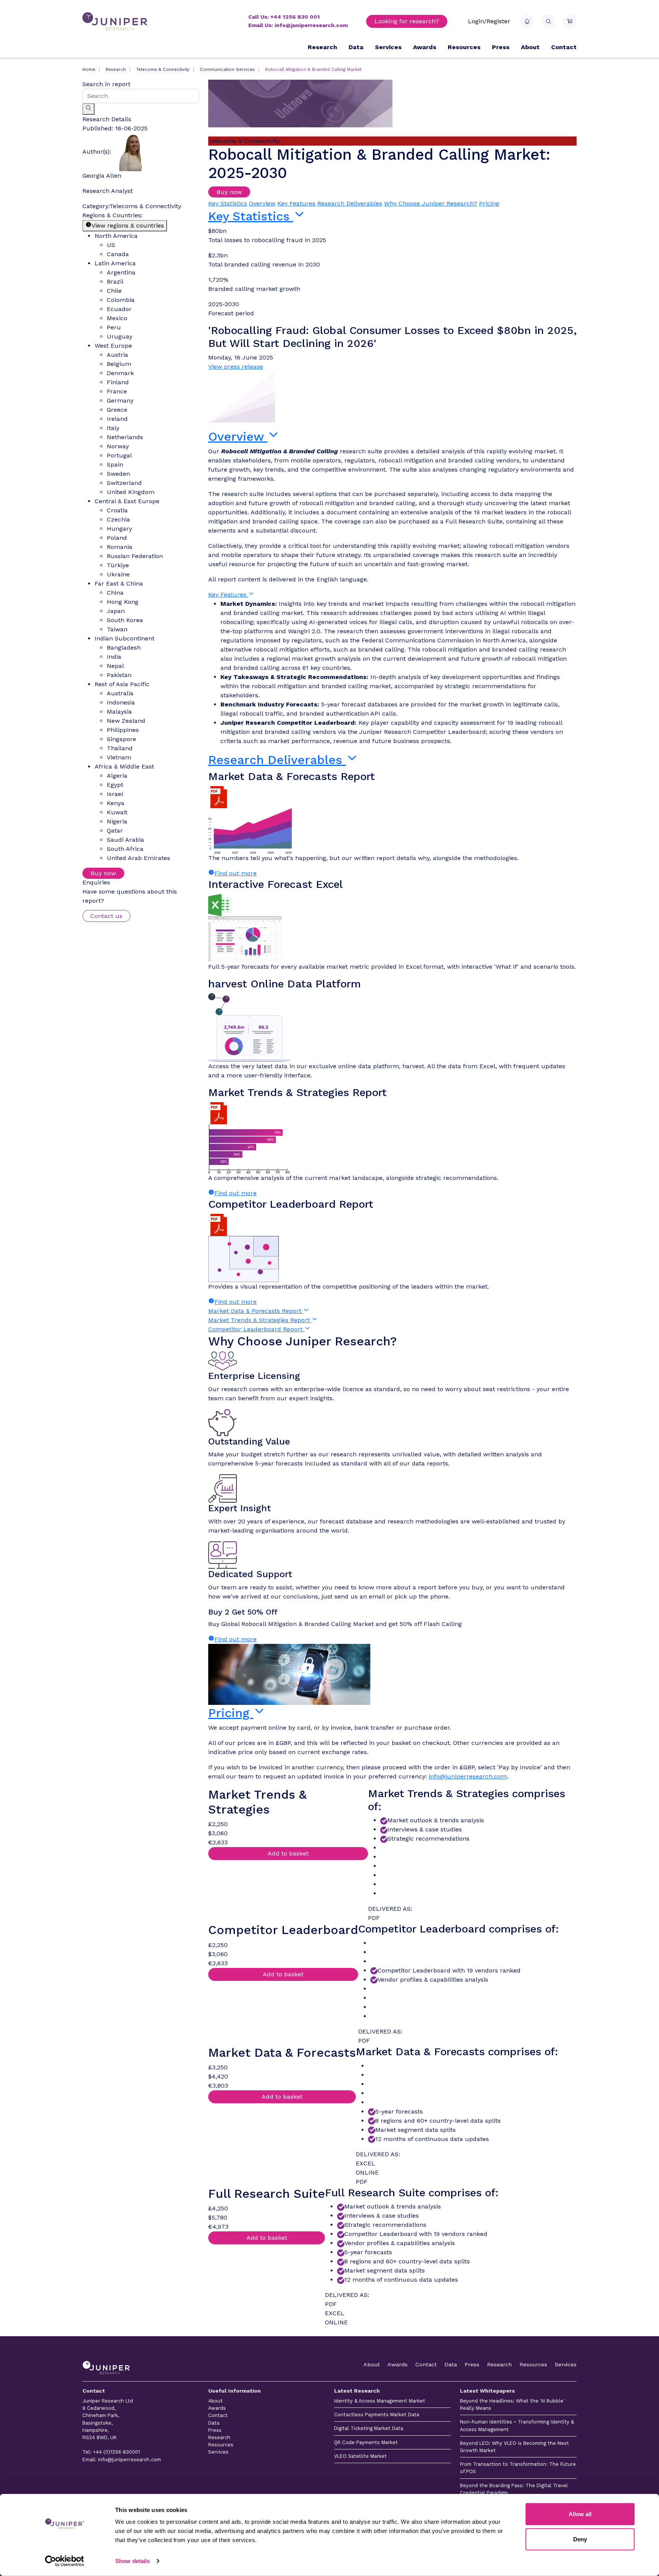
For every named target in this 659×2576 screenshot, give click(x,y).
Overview (262, 203)
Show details (133, 2561)
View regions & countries (128, 226)
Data (356, 47)
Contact (564, 47)
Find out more (235, 873)
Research (322, 47)
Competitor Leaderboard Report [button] (256, 1329)
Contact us (106, 916)
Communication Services (227, 70)
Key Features (296, 203)
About (530, 47)
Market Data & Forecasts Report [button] (256, 1311)
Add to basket (288, 1853)
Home (89, 70)
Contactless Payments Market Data (377, 2415)
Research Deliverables (350, 203)
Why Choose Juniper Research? (431, 203)
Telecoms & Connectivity (163, 70)
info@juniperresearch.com (468, 1776)
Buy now (103, 873)
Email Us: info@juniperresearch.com (298, 25)
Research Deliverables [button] (277, 760)
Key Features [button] (228, 595)
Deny (580, 2539)
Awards (425, 47)
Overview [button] (238, 437)
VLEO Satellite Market (360, 2456)
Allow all (580, 2514)
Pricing (489, 203)
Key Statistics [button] (251, 216)
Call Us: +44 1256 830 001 (284, 17)
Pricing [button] (231, 1713)
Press (501, 47)
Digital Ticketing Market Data (369, 2428)
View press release (236, 367)
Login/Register (489, 21)
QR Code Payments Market (366, 2442)
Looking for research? (407, 21)
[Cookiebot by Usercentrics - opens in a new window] (65, 2561)
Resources (464, 47)
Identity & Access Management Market (380, 2401)
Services (388, 47)
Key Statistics (228, 203)
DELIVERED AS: (390, 1909)
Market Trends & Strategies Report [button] (260, 1320)
